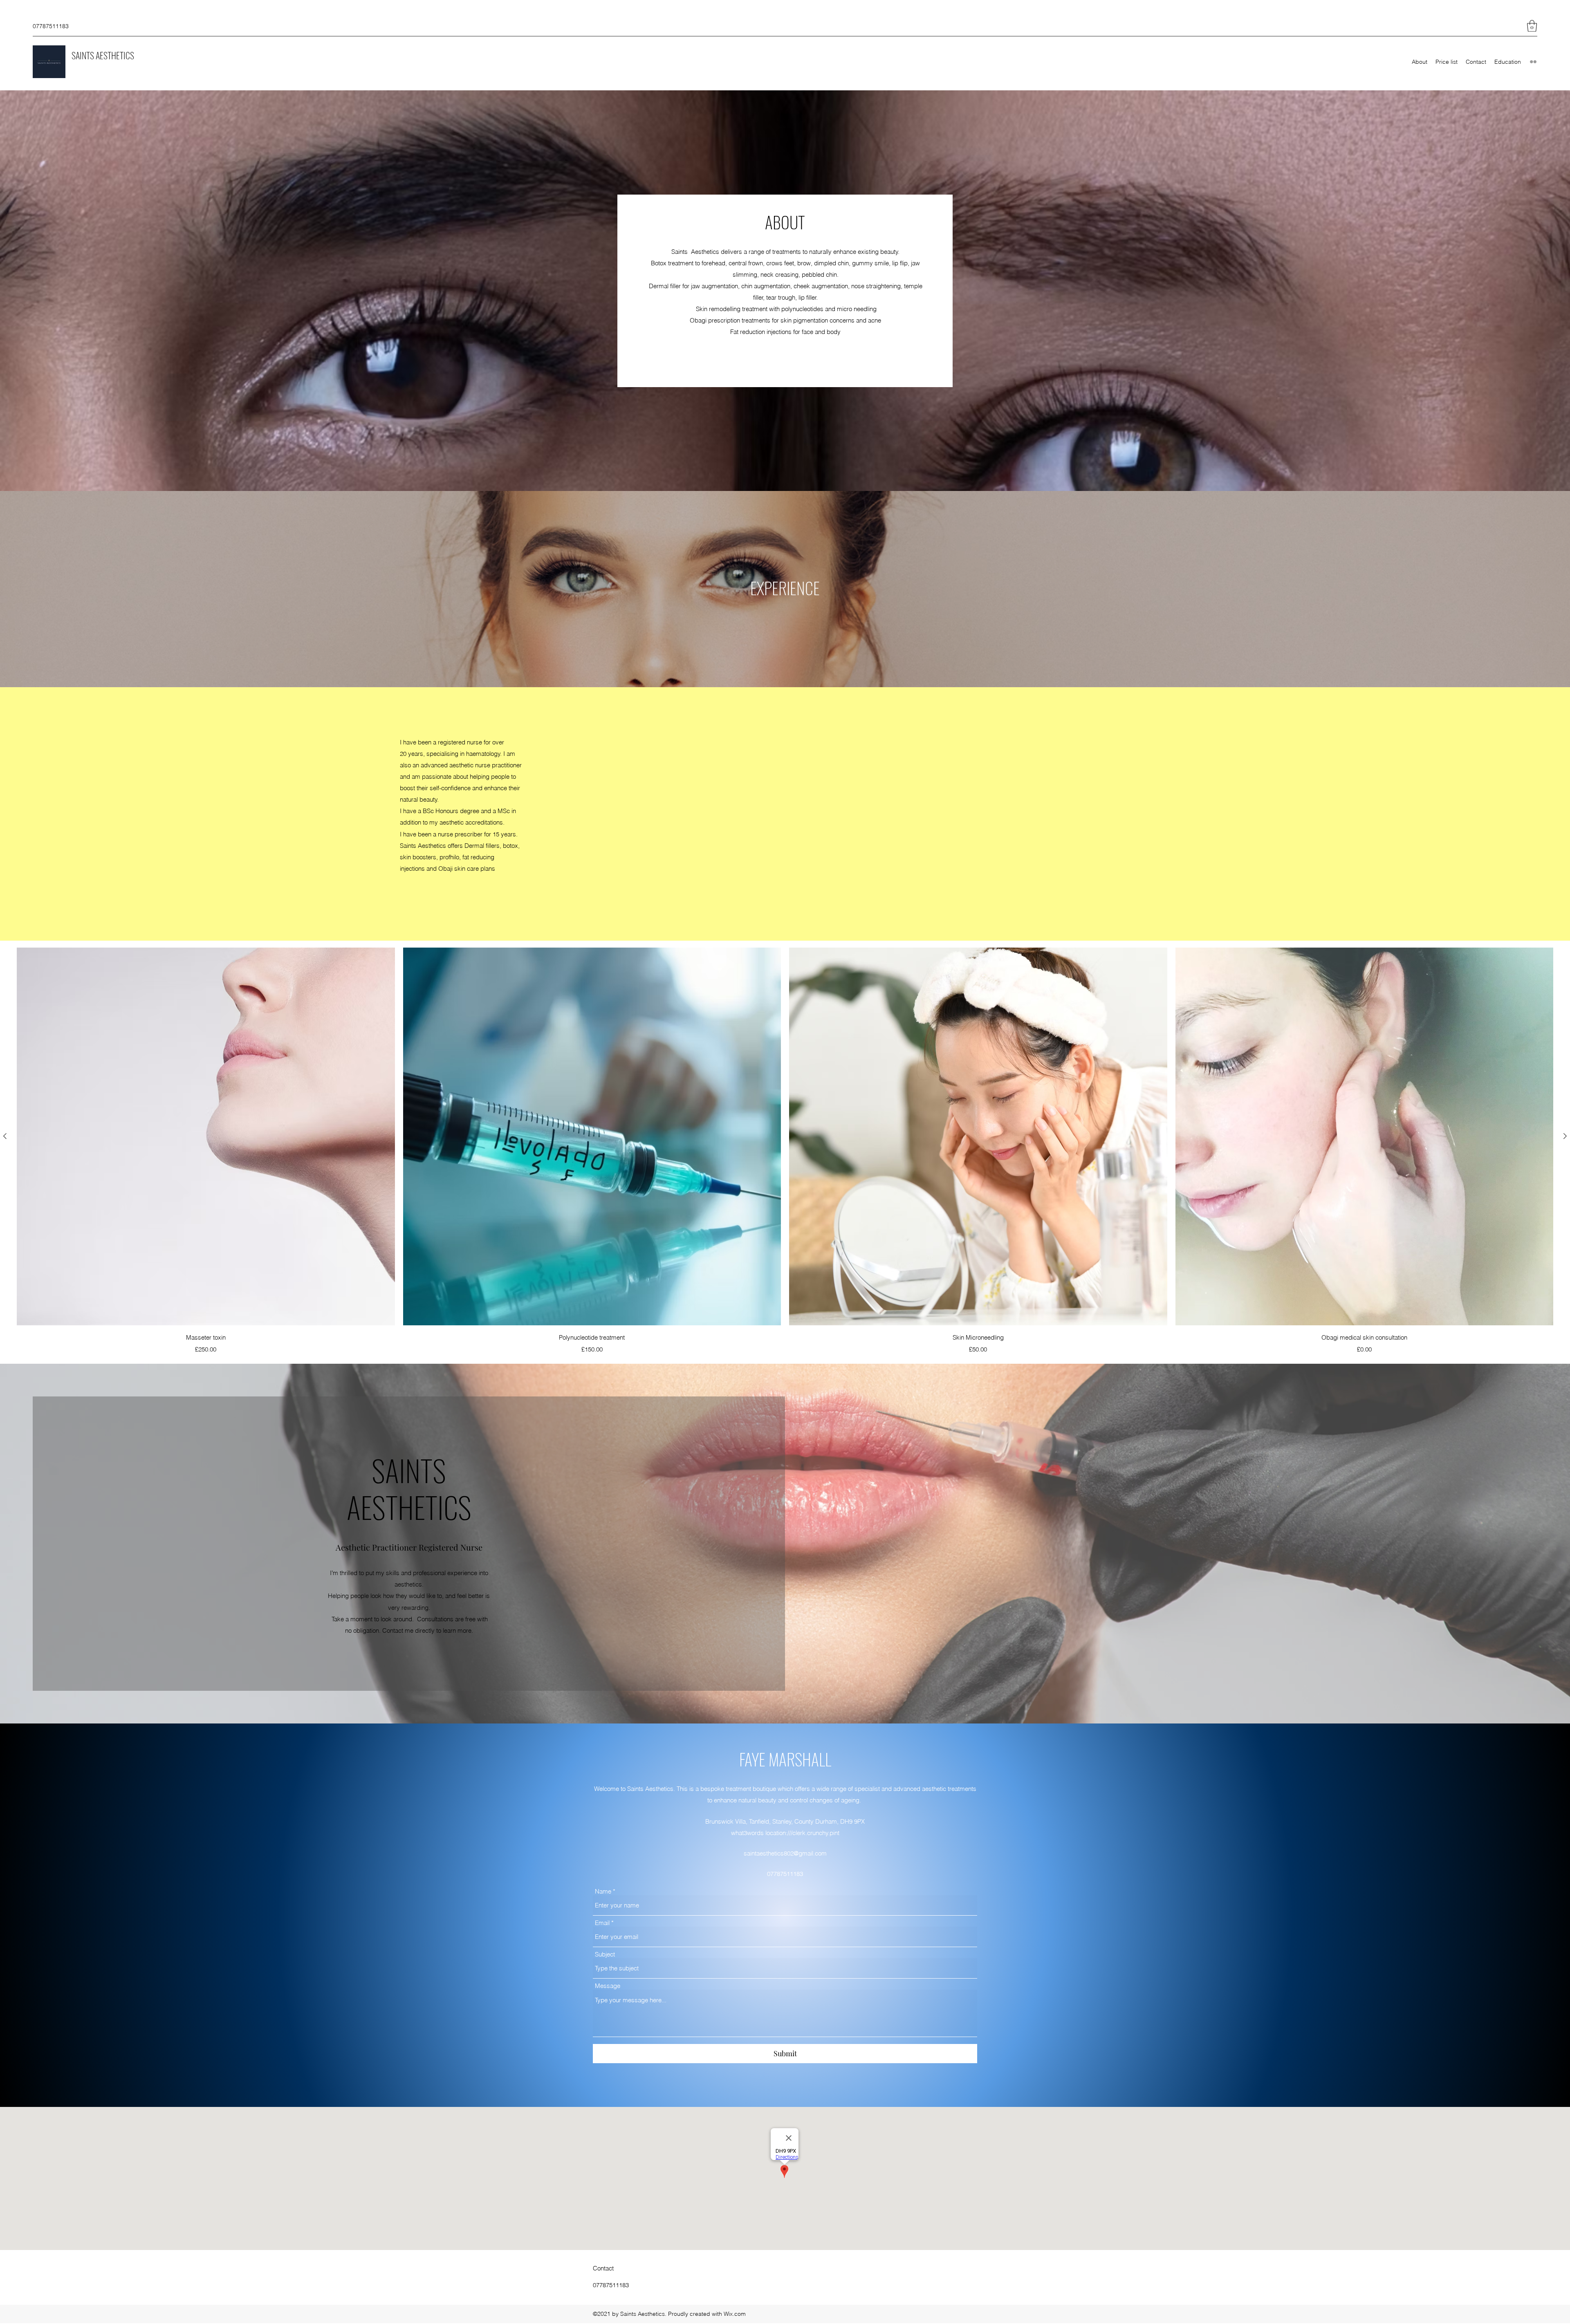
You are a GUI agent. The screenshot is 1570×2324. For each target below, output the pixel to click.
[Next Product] (1565, 1136)
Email (602, 1923)
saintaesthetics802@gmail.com (785, 1853)
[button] (1532, 26)
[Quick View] (206, 1137)
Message (608, 1986)
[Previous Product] (5, 1136)
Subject (605, 1954)
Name (603, 1891)
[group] (785, 1151)
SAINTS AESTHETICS (103, 55)
